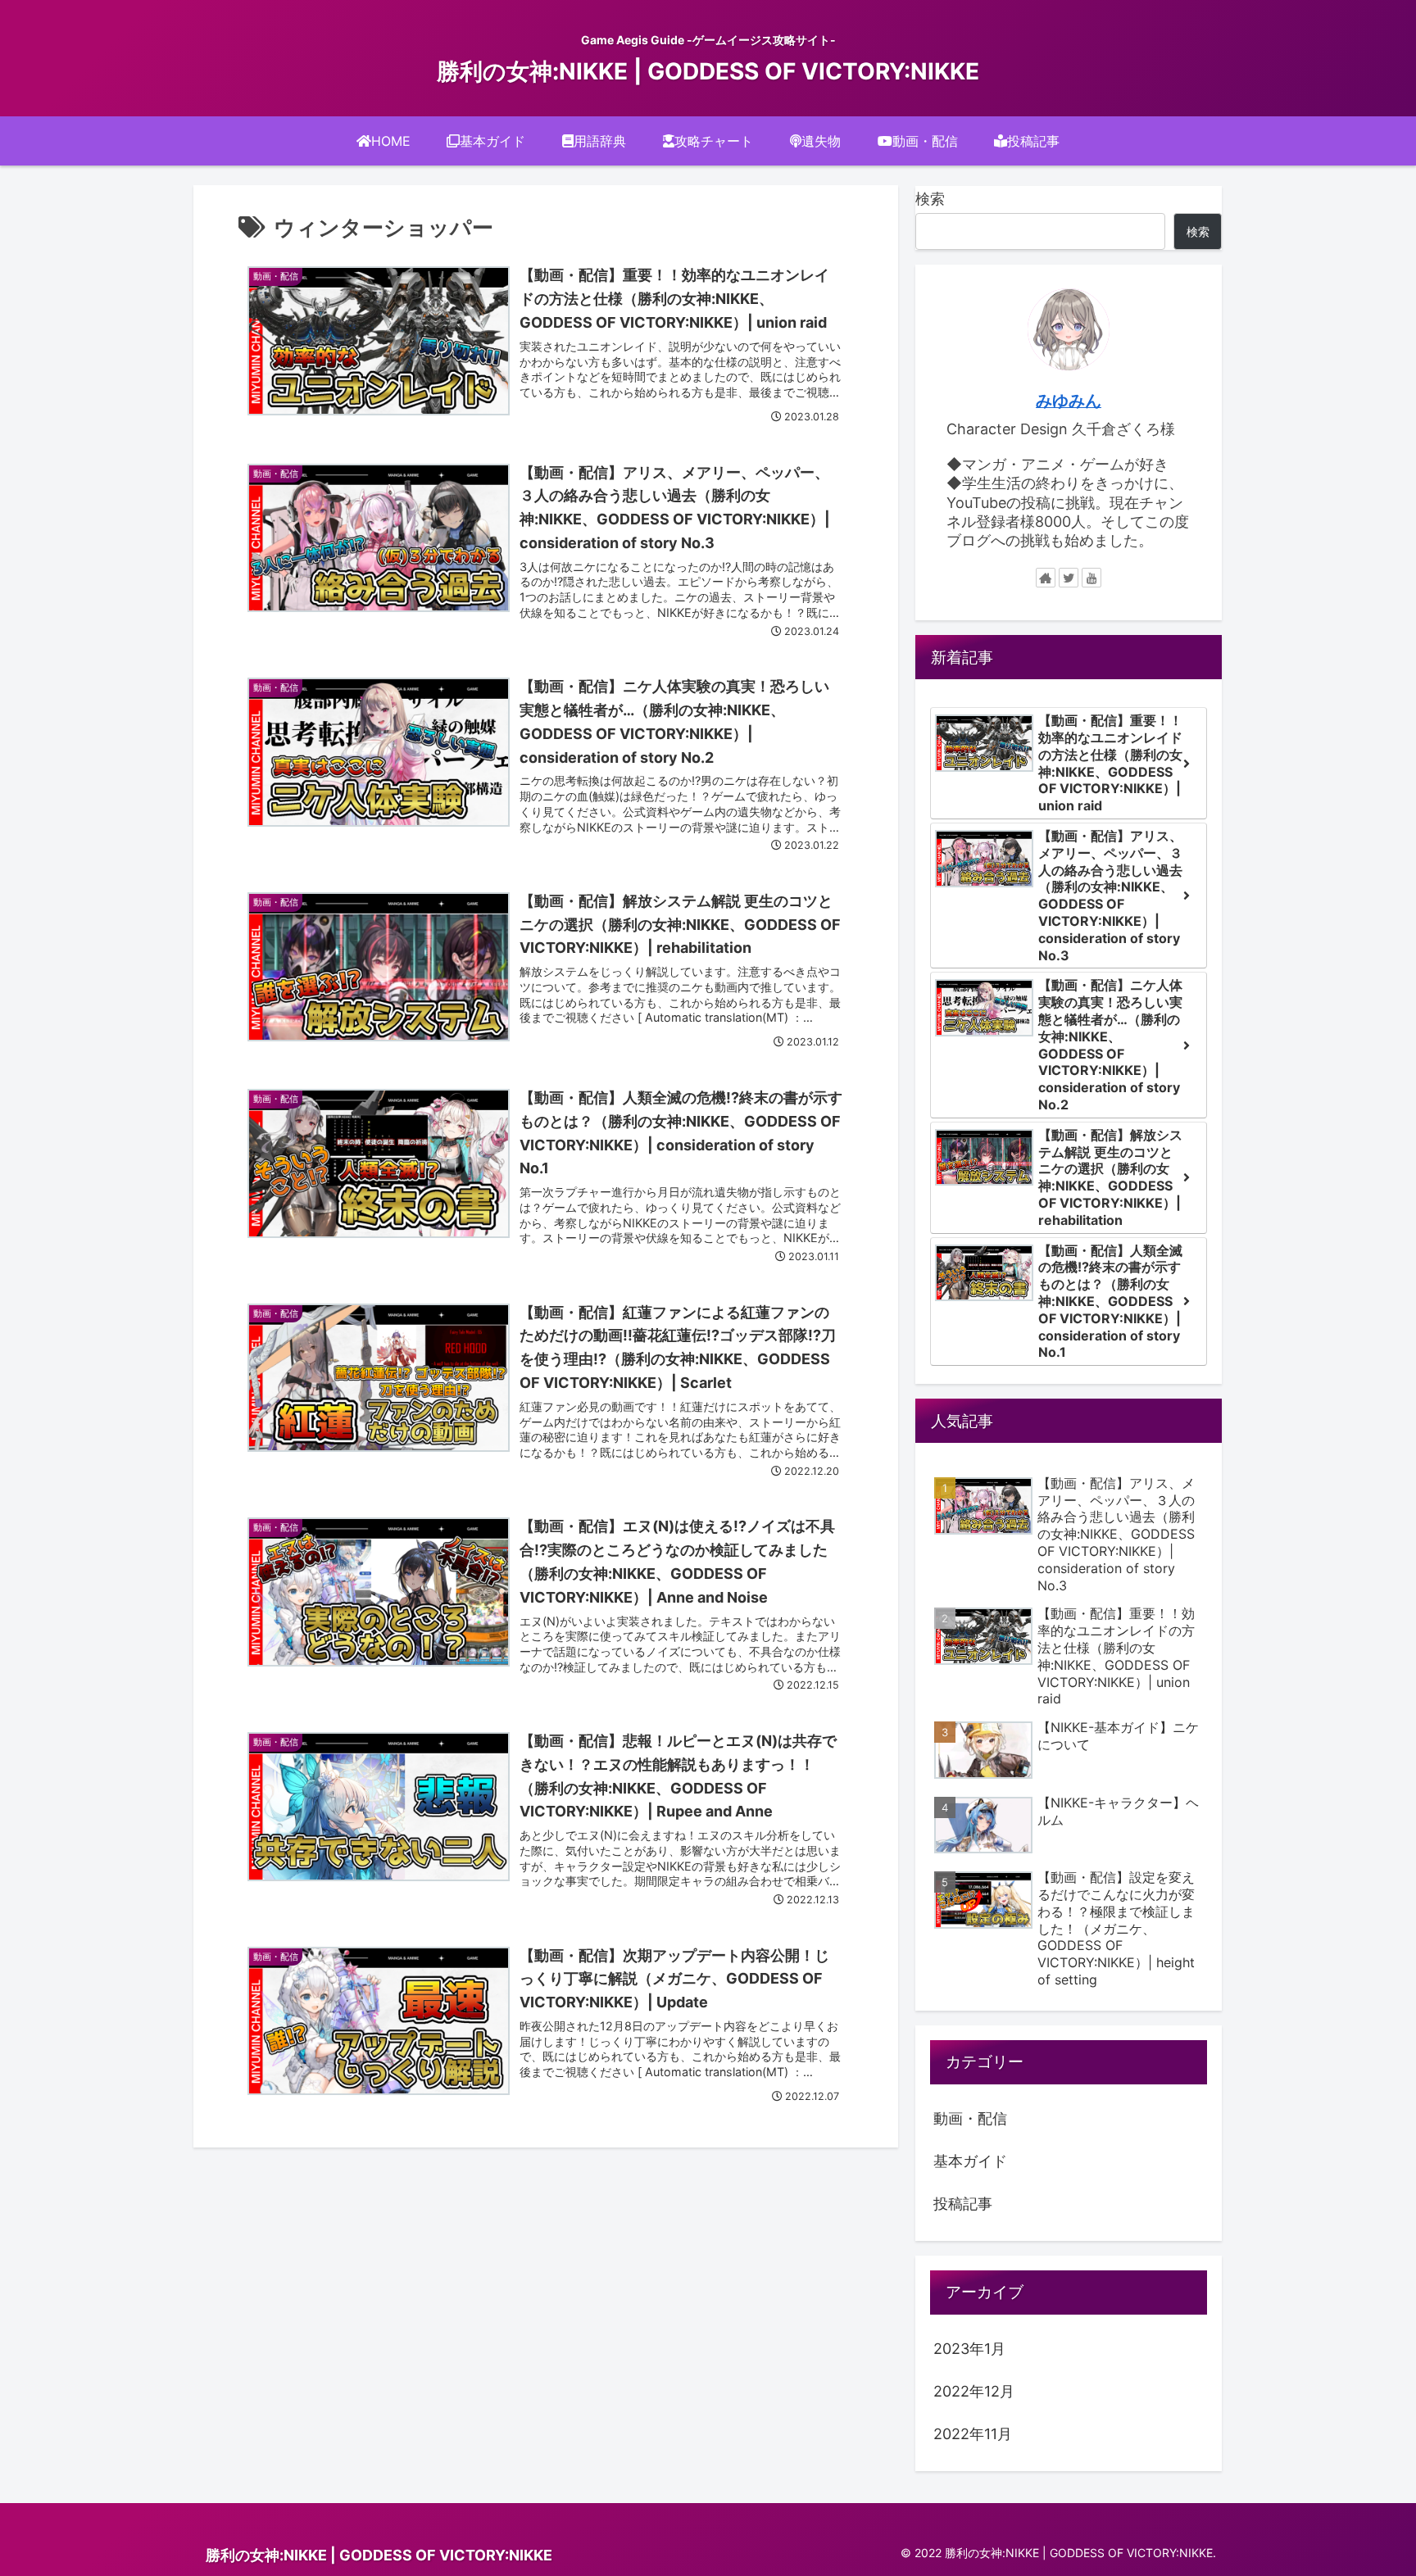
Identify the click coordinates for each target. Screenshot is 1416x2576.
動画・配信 (970, 2118)
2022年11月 (973, 2434)
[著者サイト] (1046, 578)
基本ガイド (970, 2161)
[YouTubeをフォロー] (1091, 578)
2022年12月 (974, 2391)
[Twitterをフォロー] (1069, 578)
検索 (930, 199)
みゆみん (1069, 401)
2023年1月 (969, 2349)
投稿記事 (963, 2204)
